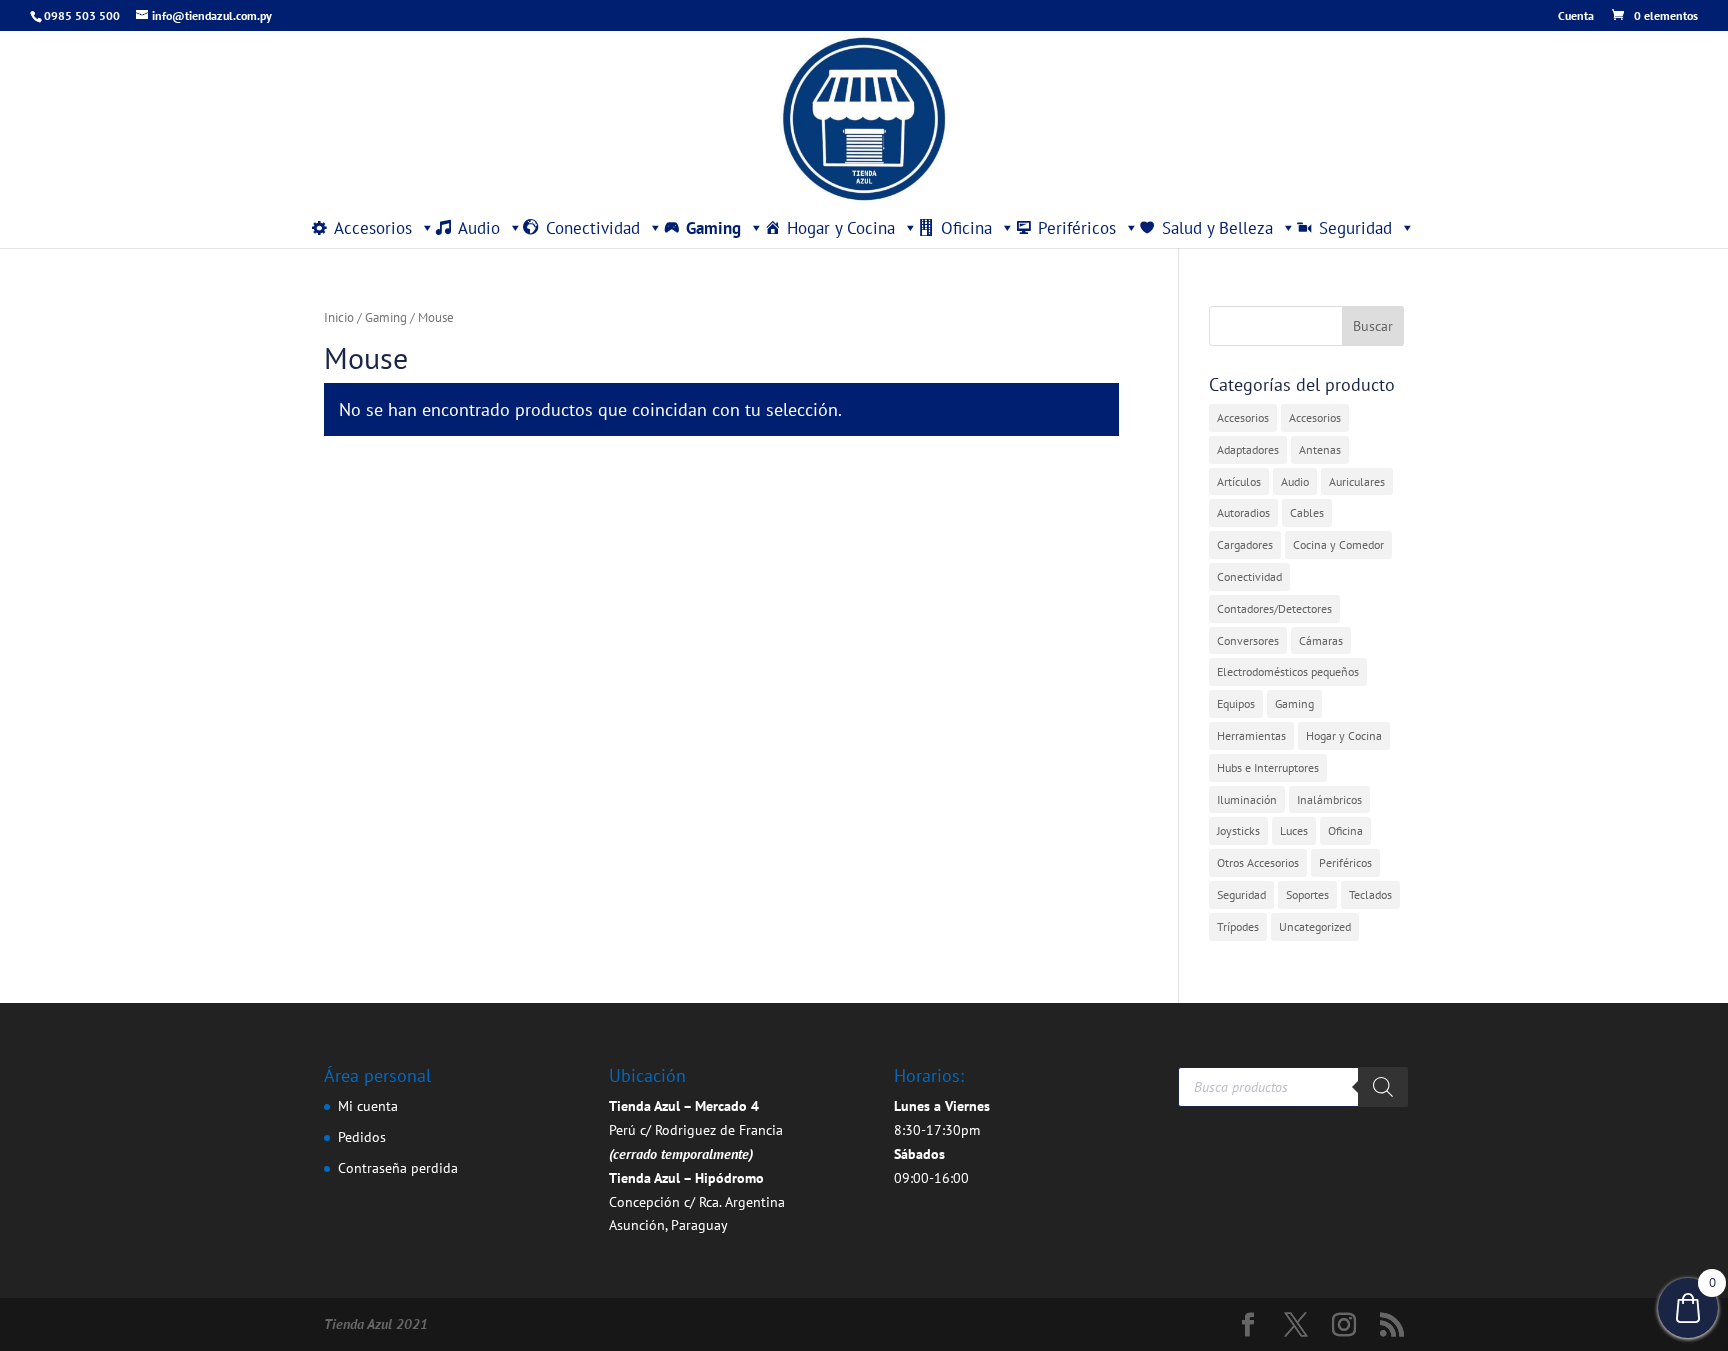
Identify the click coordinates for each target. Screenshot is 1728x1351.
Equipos (1236, 703)
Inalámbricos (1329, 799)
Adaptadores (1248, 449)
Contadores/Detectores (1274, 608)
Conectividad (593, 228)
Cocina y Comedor (1338, 544)
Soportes (1307, 894)
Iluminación (1247, 799)
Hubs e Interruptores (1268, 767)
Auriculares (1357, 481)
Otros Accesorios (1258, 862)
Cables (1307, 512)
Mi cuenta (368, 1106)
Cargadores (1245, 544)
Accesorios (373, 228)
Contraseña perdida (398, 1168)
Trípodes (1238, 926)
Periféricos (1077, 228)
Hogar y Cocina (841, 228)
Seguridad (1355, 228)
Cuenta (1576, 16)
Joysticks (1238, 830)
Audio (479, 228)
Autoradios (1243, 512)
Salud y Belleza (1217, 228)
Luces (1294, 830)
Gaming (713, 228)
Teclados (1370, 894)
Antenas (1320, 449)
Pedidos (362, 1137)
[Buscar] (1383, 1087)
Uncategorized (1315, 926)
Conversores (1248, 640)
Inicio (339, 317)
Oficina (966, 228)
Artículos (1239, 481)
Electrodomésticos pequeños (1288, 671)
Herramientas (1251, 735)
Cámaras (1321, 640)
